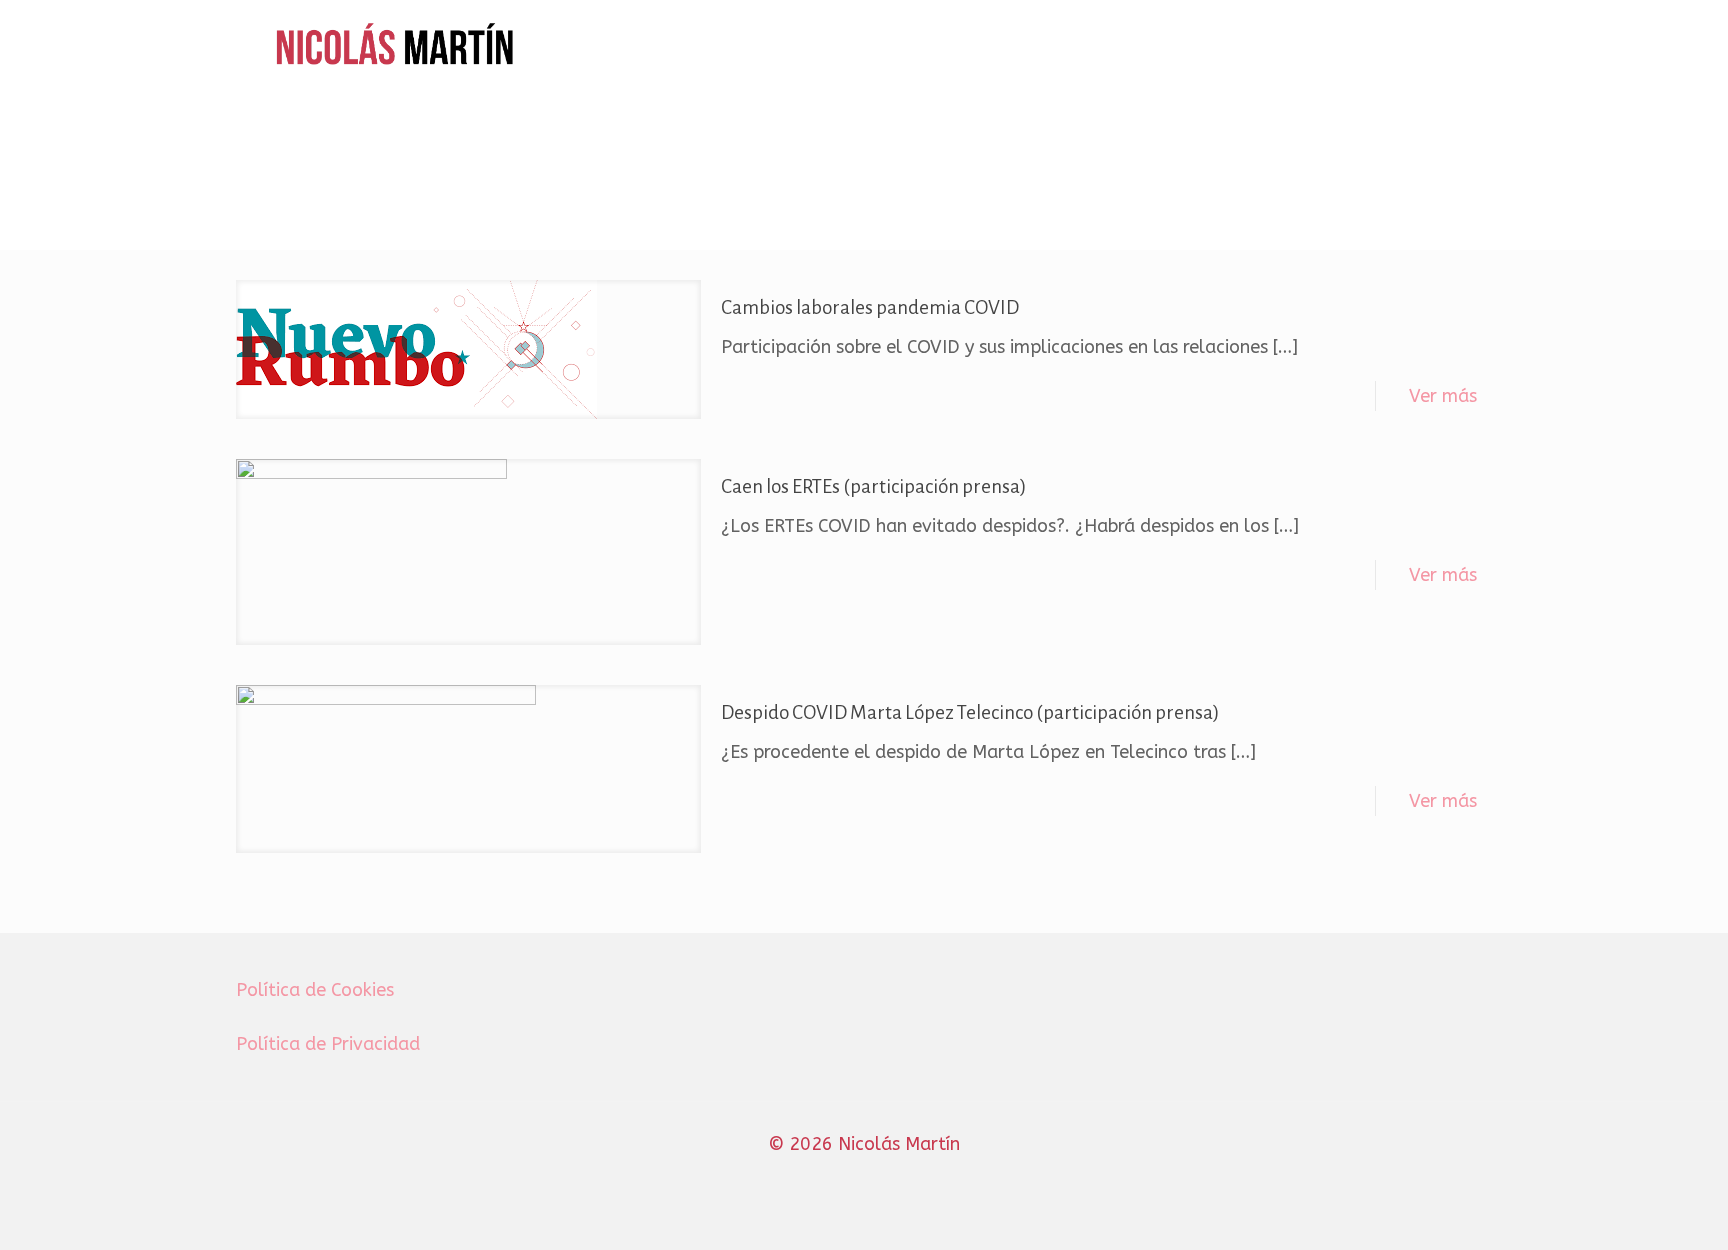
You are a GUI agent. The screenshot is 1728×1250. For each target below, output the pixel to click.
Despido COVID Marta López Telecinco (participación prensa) (970, 712)
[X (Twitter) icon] (843, 1179)
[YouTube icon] (864, 1179)
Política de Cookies (315, 990)
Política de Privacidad (328, 1044)
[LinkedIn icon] (885, 1179)
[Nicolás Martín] (395, 46)
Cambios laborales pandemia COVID (870, 307)
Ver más (1443, 396)
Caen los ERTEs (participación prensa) (874, 486)
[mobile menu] (1465, 46)
